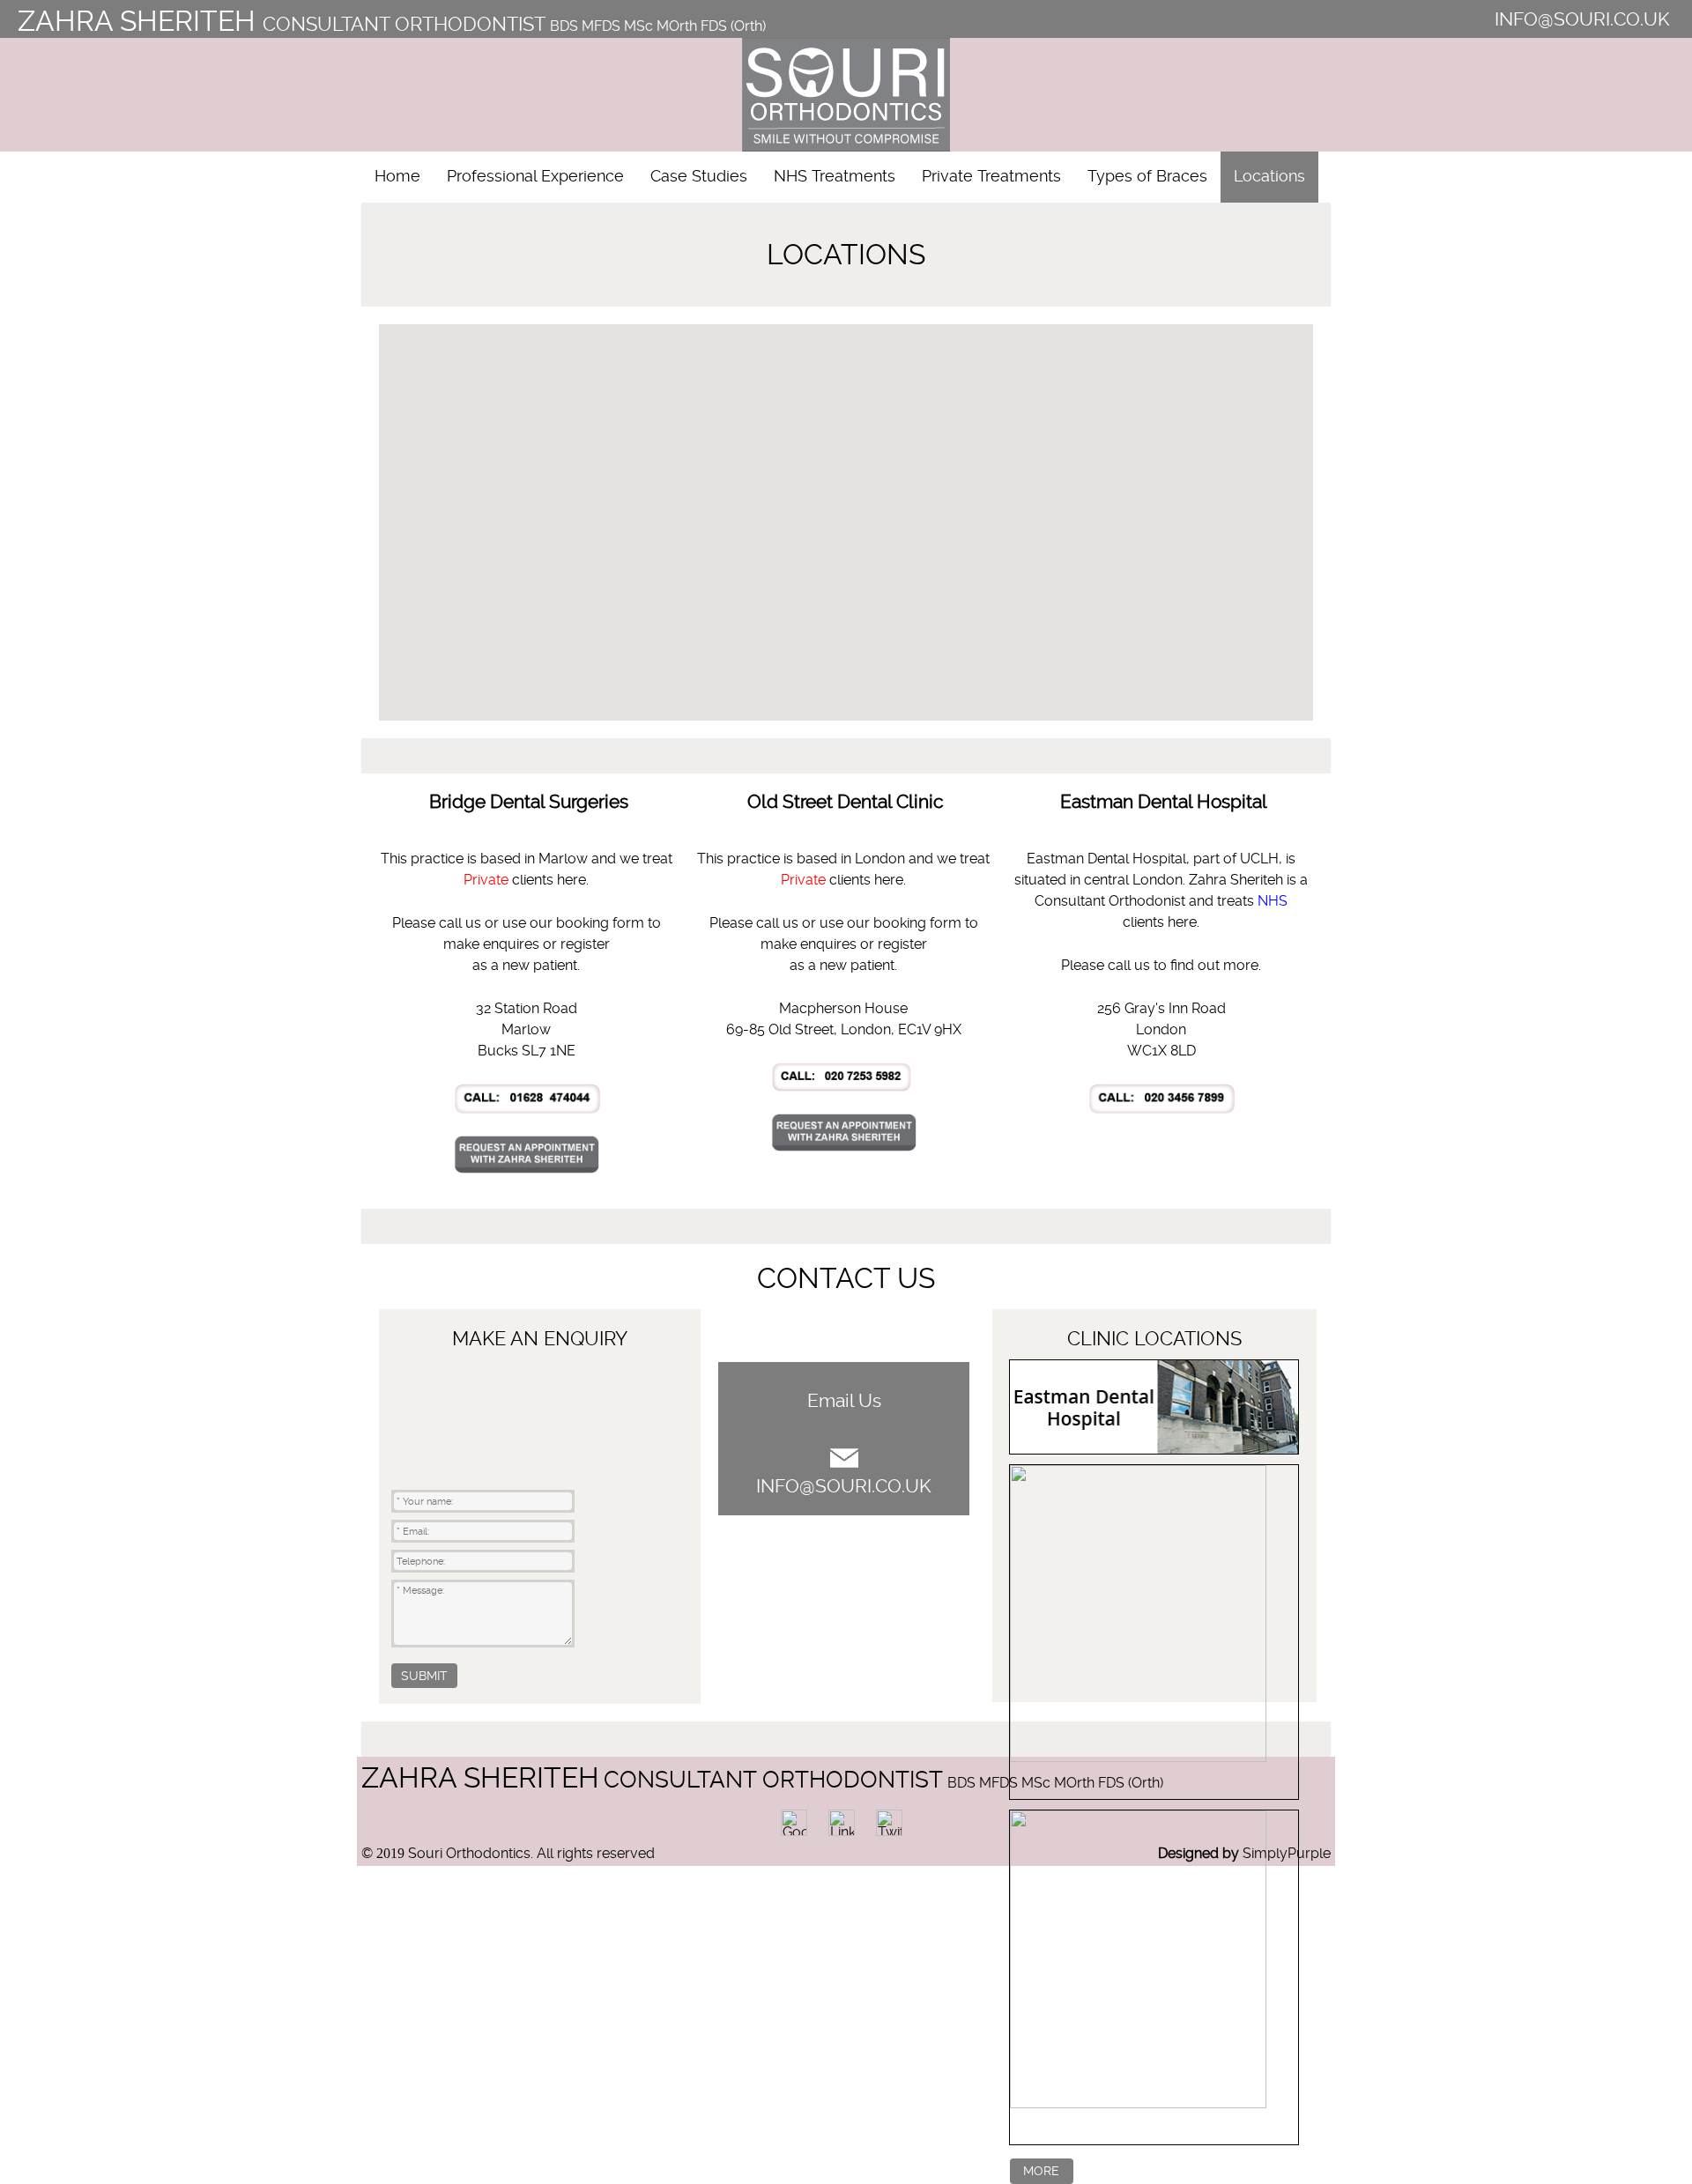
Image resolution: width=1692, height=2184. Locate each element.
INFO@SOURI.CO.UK (1582, 19)
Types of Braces (1147, 176)
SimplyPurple (1287, 1853)
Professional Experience (535, 176)
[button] (997, 604)
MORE (1041, 2171)
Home (397, 176)
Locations (1269, 176)
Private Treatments (991, 176)
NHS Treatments (835, 176)
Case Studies (699, 176)
